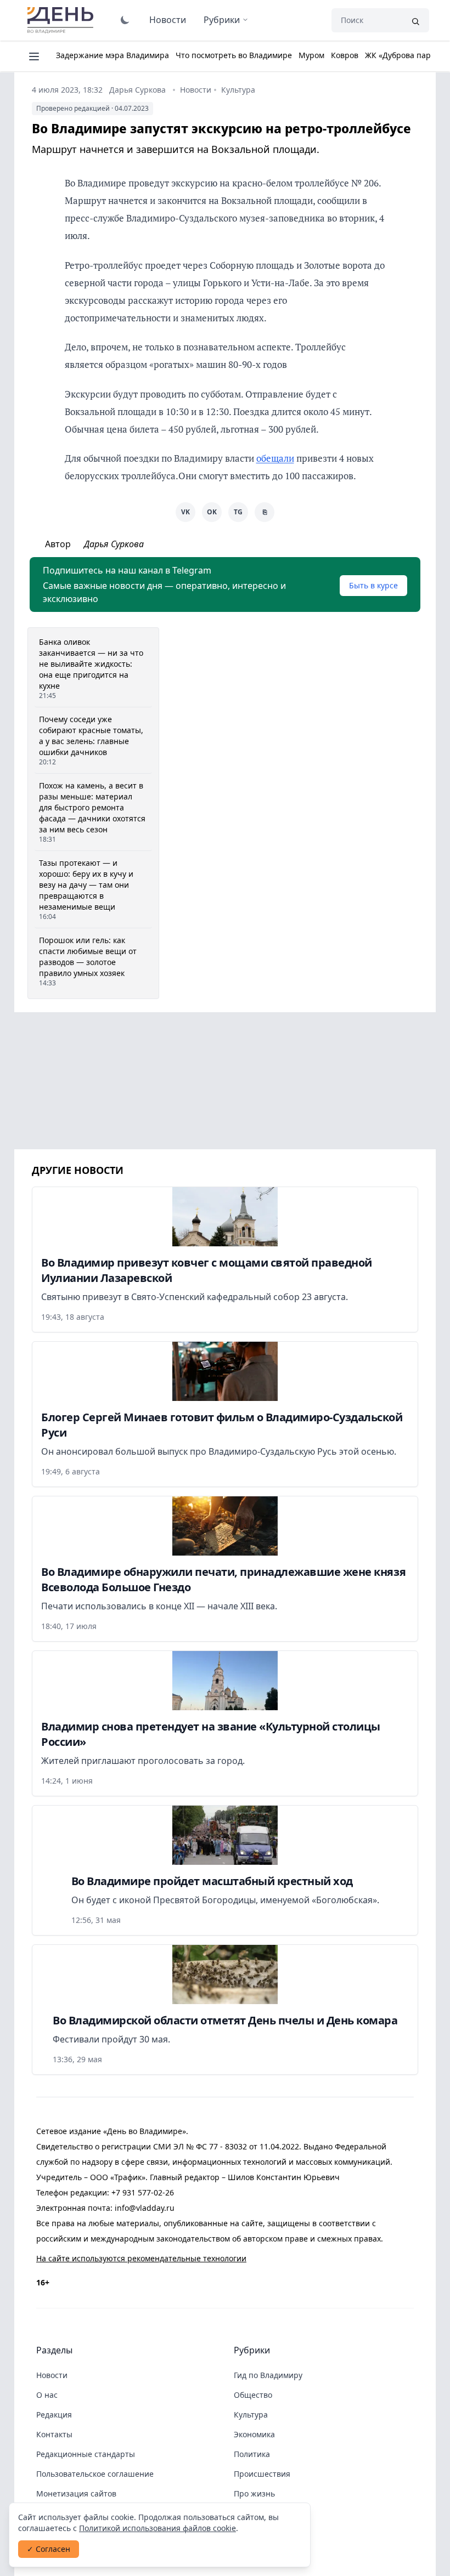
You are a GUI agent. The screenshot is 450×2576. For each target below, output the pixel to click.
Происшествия (262, 2474)
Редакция (54, 2415)
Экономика (254, 2434)
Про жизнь (254, 2493)
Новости (168, 20)
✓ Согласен (49, 2549)
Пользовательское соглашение (95, 2474)
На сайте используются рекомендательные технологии (141, 2258)
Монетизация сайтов (76, 2493)
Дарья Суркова (137, 90)
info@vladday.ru (145, 2208)
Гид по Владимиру (268, 2375)
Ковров (345, 55)
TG (238, 512)
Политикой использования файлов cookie (157, 2528)
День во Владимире (62, 20)
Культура (238, 90)
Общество (253, 2395)
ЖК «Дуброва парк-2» (405, 55)
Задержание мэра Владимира (113, 55)
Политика (252, 2454)
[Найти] (415, 20)
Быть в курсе (373, 585)
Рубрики (222, 20)
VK (185, 512)
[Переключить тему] (125, 20)
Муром (311, 55)
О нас (47, 2395)
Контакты (54, 2434)
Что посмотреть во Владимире (234, 55)
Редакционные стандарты (86, 2454)
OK (212, 512)
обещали (275, 458)
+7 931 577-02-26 (143, 2192)
